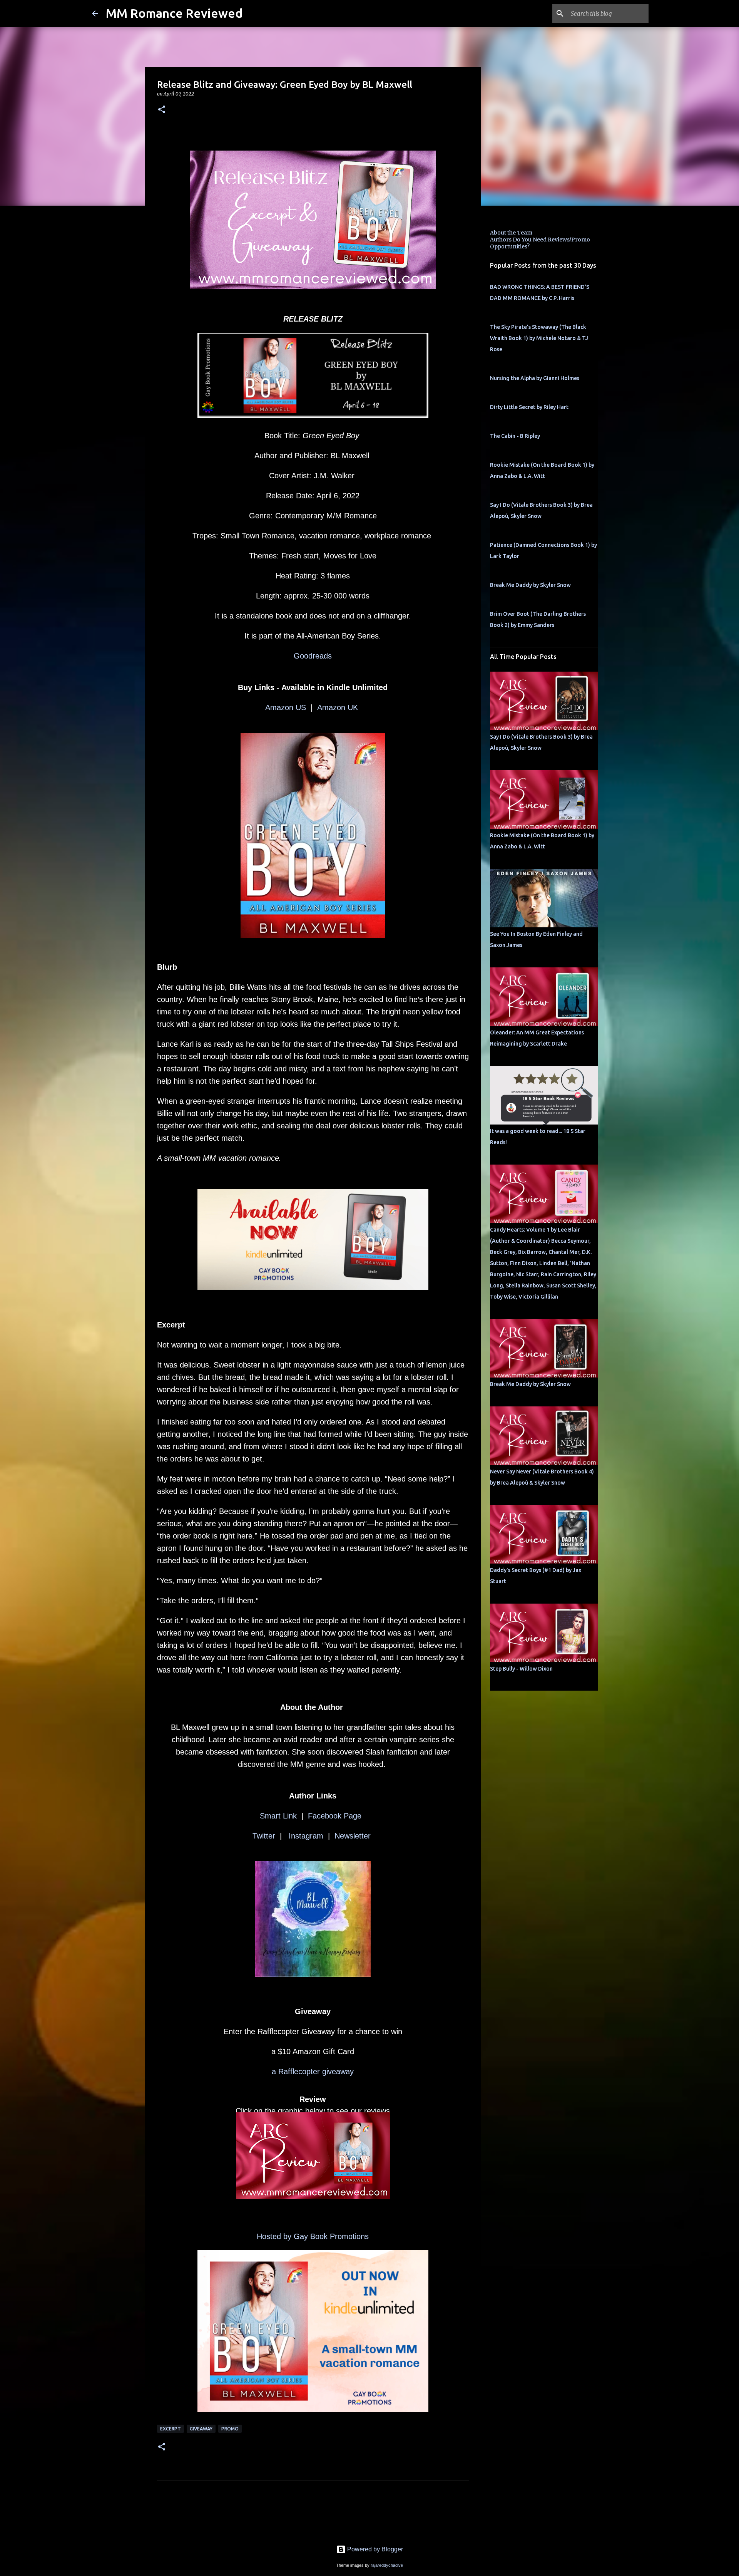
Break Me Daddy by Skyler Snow (530, 585)
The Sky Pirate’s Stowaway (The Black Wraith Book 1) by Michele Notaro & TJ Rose (539, 338)
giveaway (201, 2429)
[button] (162, 110)
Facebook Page (337, 1816)
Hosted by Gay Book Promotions (313, 2236)
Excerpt (171, 2429)
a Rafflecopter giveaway (313, 2072)
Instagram (305, 1836)
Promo (230, 2429)
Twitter (264, 1836)
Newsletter (354, 1836)
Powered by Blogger (374, 2549)
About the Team (511, 233)
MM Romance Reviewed (174, 13)
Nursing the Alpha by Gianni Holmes (535, 378)
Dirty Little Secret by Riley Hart (529, 407)
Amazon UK (339, 707)
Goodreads (313, 656)
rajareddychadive (387, 2565)
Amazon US (286, 707)
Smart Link (278, 1816)
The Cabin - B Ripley (515, 436)
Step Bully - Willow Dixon (521, 1669)
